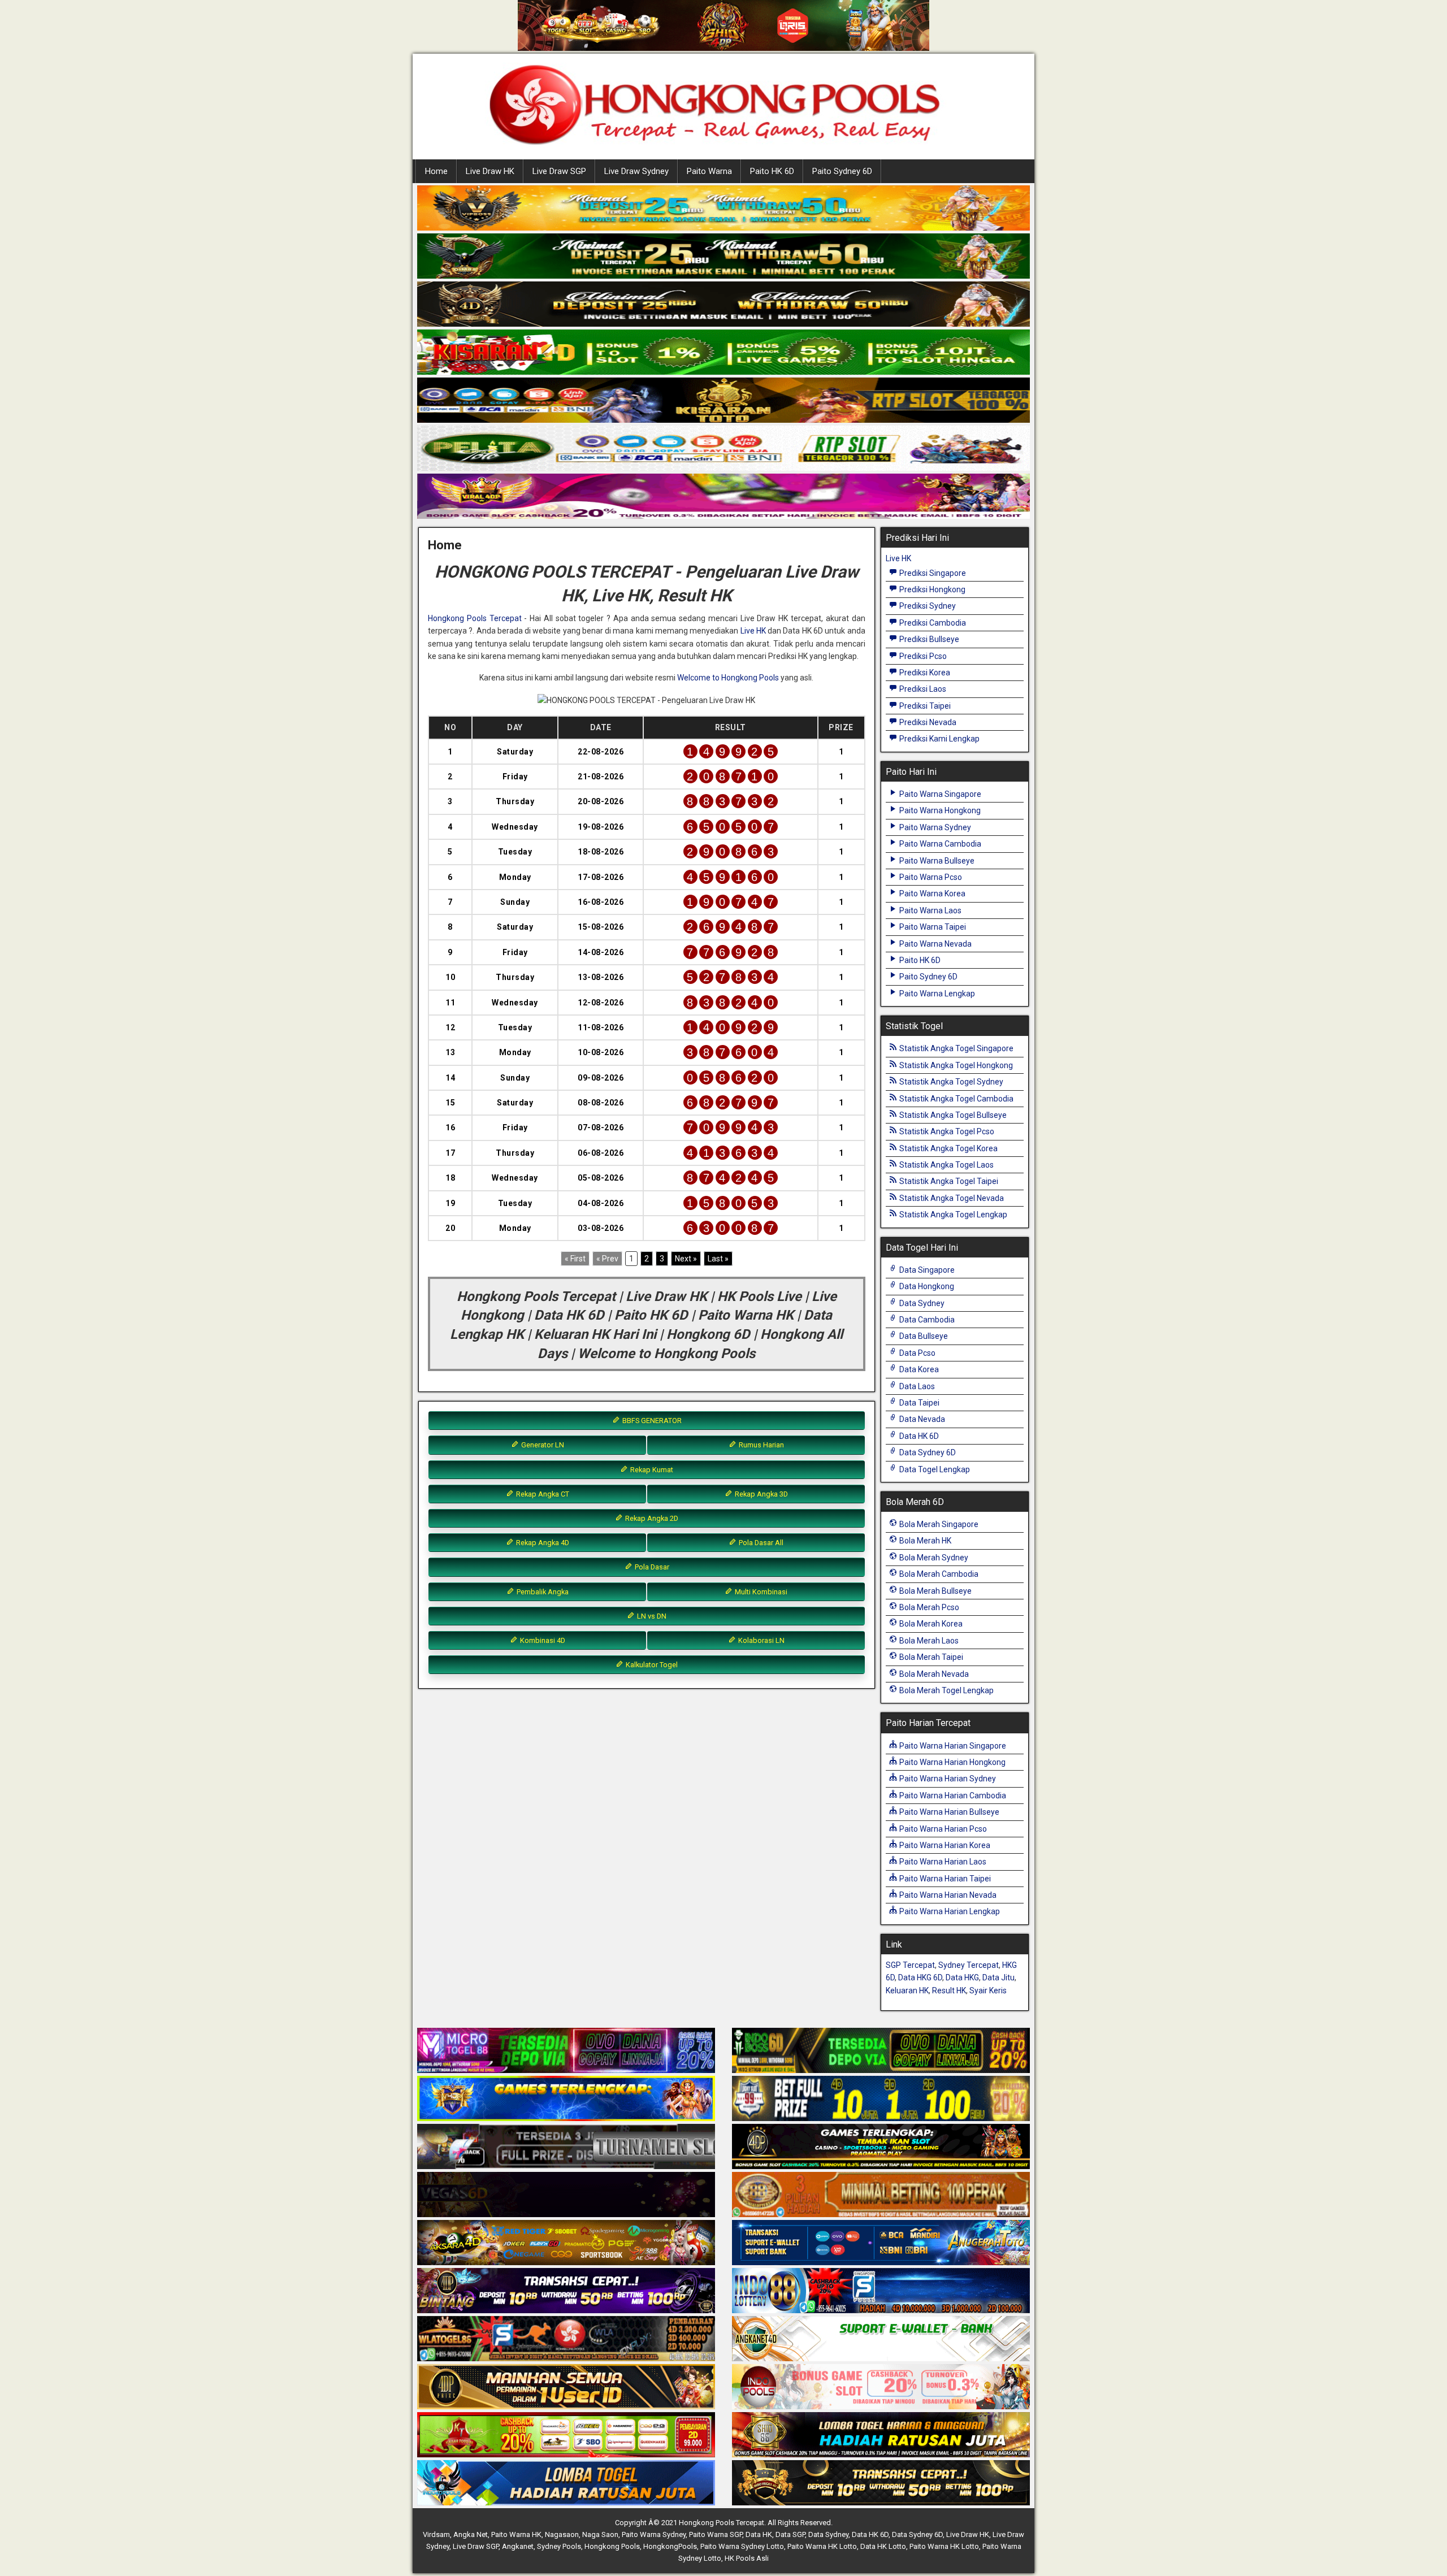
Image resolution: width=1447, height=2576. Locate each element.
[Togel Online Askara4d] (566, 2243)
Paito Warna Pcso (930, 877)
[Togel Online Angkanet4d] (881, 2339)
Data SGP (790, 2534)
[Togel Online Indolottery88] (881, 2291)
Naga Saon (600, 2534)
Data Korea (918, 1369)
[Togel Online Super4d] (723, 305)
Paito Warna (709, 171)
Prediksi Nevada (927, 722)
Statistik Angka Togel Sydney (950, 1082)
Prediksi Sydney (927, 606)
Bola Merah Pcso (928, 1607)
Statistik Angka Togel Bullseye (952, 1115)
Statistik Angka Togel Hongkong (955, 1065)
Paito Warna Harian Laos (942, 1862)
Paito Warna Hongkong (939, 810)
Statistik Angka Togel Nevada (951, 1198)
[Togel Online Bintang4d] (566, 2291)
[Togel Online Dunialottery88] (881, 2195)
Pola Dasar (651, 1567)
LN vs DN (651, 1616)
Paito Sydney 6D (842, 171)
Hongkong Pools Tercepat (475, 618)
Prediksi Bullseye (928, 639)
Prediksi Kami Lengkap (939, 739)
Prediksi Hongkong (932, 589)
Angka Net (471, 2534)
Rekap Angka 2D (651, 1518)
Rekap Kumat (651, 1470)
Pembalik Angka (542, 1592)
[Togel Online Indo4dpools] (566, 2483)
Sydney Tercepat (969, 1965)
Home (436, 171)
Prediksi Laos (922, 689)
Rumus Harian (761, 1445)
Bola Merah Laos (928, 1641)
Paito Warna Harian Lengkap (949, 1911)
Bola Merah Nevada (933, 1674)
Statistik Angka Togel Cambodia (956, 1099)
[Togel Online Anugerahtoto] (881, 2243)
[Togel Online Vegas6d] (566, 2195)
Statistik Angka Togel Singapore (956, 1048)
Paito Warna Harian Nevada (947, 1895)
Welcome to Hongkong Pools (728, 678)
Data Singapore (926, 1270)
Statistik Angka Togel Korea (948, 1148)
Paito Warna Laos (930, 910)
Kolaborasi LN (761, 1640)
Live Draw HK (490, 171)
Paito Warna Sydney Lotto (742, 2546)
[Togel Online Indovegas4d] (881, 2483)
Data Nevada (921, 1419)
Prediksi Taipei (924, 706)
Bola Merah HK (924, 1541)
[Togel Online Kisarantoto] (723, 401)
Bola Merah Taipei (930, 1657)
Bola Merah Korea (930, 1624)
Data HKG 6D (920, 1977)
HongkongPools (670, 2546)
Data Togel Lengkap (934, 1469)
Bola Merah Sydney (933, 1558)
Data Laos (916, 1386)
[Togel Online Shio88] (881, 2435)
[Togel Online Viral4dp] (723, 497)
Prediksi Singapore (932, 573)
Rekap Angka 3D (761, 1494)
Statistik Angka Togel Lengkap (952, 1215)
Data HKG (962, 1977)
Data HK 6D (918, 1436)
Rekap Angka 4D (542, 1543)
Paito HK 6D (772, 171)
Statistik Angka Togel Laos (946, 1165)
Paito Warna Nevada (935, 944)
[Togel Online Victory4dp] (566, 2099)
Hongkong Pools (612, 2546)
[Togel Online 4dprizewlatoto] (566, 2387)
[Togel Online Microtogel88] (566, 2051)
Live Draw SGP (559, 171)
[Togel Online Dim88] (723, 257)
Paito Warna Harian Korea (944, 1845)
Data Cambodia (926, 1320)
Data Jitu (998, 1977)
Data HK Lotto (883, 2546)
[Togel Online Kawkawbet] (566, 2147)
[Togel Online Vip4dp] (881, 2147)
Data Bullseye (923, 1336)
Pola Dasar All (760, 1543)
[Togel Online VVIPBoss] (723, 209)
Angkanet (518, 2546)
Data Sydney (921, 1303)
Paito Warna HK (516, 2534)
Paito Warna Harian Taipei (944, 1879)
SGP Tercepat (910, 1965)
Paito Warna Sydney (934, 827)
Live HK (753, 631)
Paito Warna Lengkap (936, 994)
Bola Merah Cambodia (938, 1574)
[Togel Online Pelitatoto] (723, 449)
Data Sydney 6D (927, 1452)
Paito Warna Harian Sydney (947, 1779)
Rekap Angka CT (542, 1494)
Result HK (949, 1990)
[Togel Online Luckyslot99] (881, 2099)
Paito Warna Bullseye (936, 861)
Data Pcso (917, 1353)
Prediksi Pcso (922, 656)
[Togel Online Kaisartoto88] (566, 2435)
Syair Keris (988, 1990)
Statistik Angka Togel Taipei (948, 1181)
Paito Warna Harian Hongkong (952, 1762)
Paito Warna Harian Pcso (942, 1829)
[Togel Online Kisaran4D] (723, 353)
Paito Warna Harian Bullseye (948, 1812)
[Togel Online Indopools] (881, 2387)
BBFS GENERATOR (651, 1421)
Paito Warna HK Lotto (822, 2546)
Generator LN (542, 1445)
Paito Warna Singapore (939, 794)
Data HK (759, 2534)
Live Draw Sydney (636, 171)
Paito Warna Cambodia (939, 844)
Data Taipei (919, 1403)
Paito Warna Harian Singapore (952, 1746)
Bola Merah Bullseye (935, 1591)
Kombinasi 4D (542, 1640)
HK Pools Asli (747, 2558)
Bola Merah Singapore (938, 1524)
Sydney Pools (559, 2546)
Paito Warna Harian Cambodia (952, 1796)
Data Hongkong (926, 1286)
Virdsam (436, 2534)
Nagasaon (562, 2534)
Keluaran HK (907, 1990)
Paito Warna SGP (716, 2534)
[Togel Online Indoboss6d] (881, 2051)
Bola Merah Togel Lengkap (946, 1690)
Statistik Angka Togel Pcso (946, 1131)
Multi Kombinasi (760, 1592)
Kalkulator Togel (651, 1665)
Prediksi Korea (924, 673)
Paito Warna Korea (932, 894)
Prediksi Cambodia (932, 623)
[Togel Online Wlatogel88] (566, 2339)
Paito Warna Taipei (932, 927)
